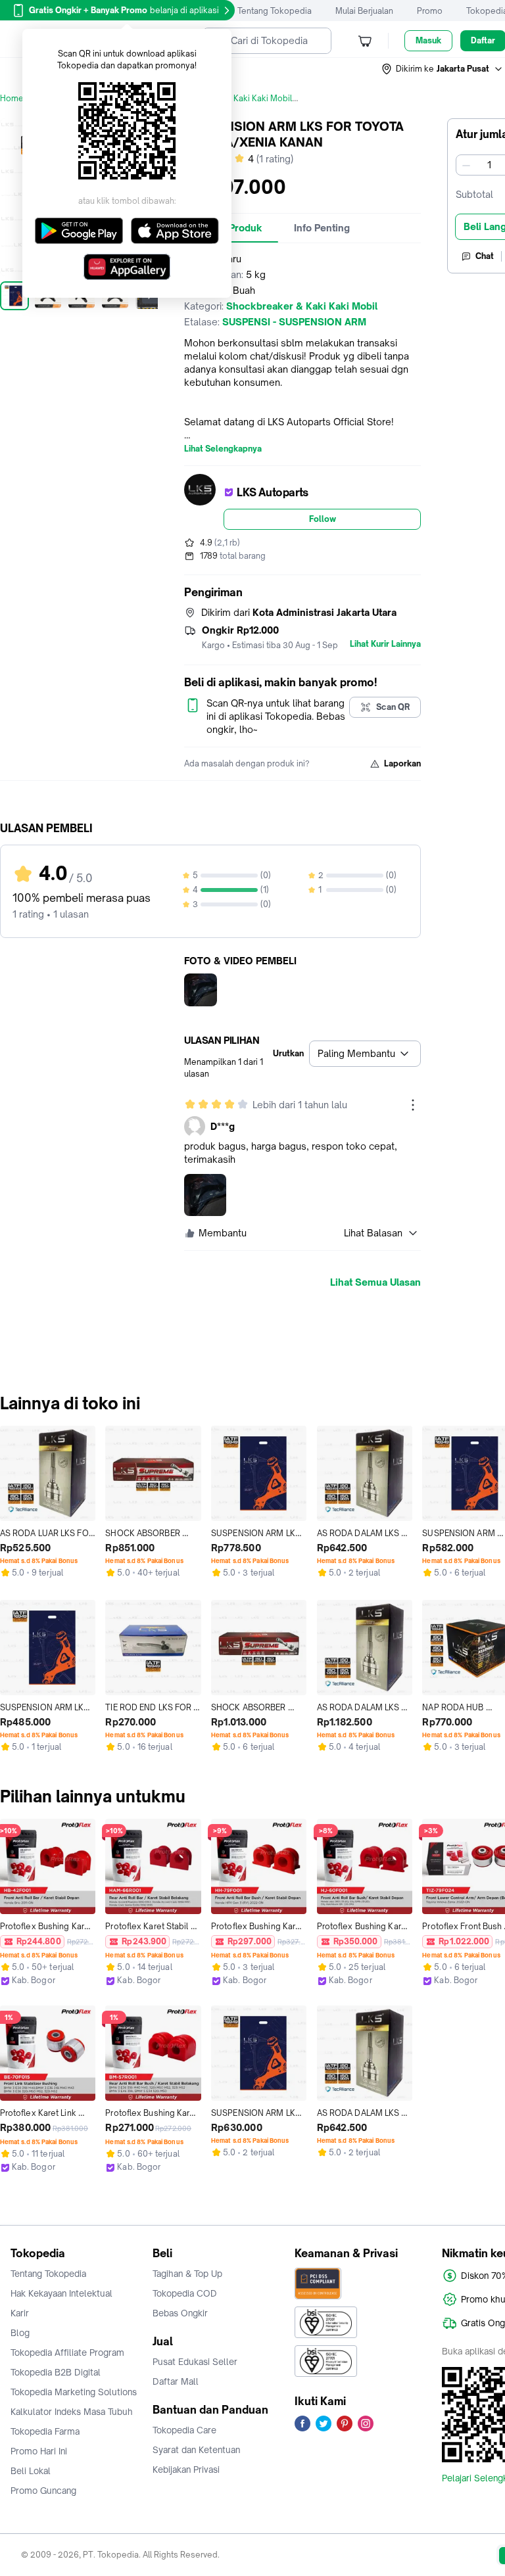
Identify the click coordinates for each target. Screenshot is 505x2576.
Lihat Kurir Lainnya (385, 644)
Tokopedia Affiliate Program (67, 2353)
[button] (443, 69)
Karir (20, 2313)
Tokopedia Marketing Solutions (74, 2392)
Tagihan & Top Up (187, 2274)
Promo (430, 11)
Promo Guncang (43, 2491)
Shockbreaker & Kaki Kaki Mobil (230, 98)
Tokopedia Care (184, 2430)
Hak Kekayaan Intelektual (61, 2293)
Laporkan (402, 763)
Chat (485, 256)
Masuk (428, 40)
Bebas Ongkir (180, 2313)
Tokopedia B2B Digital (56, 2372)
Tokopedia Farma (45, 2431)
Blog (20, 2333)
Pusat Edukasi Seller (195, 2362)
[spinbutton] (489, 165)
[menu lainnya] (413, 1105)
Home (12, 98)
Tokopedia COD (185, 2293)
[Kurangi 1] (466, 165)
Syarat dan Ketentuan (196, 2450)
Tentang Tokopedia (275, 11)
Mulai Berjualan (364, 11)
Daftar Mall (176, 2381)
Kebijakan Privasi (186, 2470)
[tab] (322, 228)
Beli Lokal (31, 2471)
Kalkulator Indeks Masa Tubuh (72, 2412)
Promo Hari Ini (39, 2451)
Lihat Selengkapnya (223, 449)
